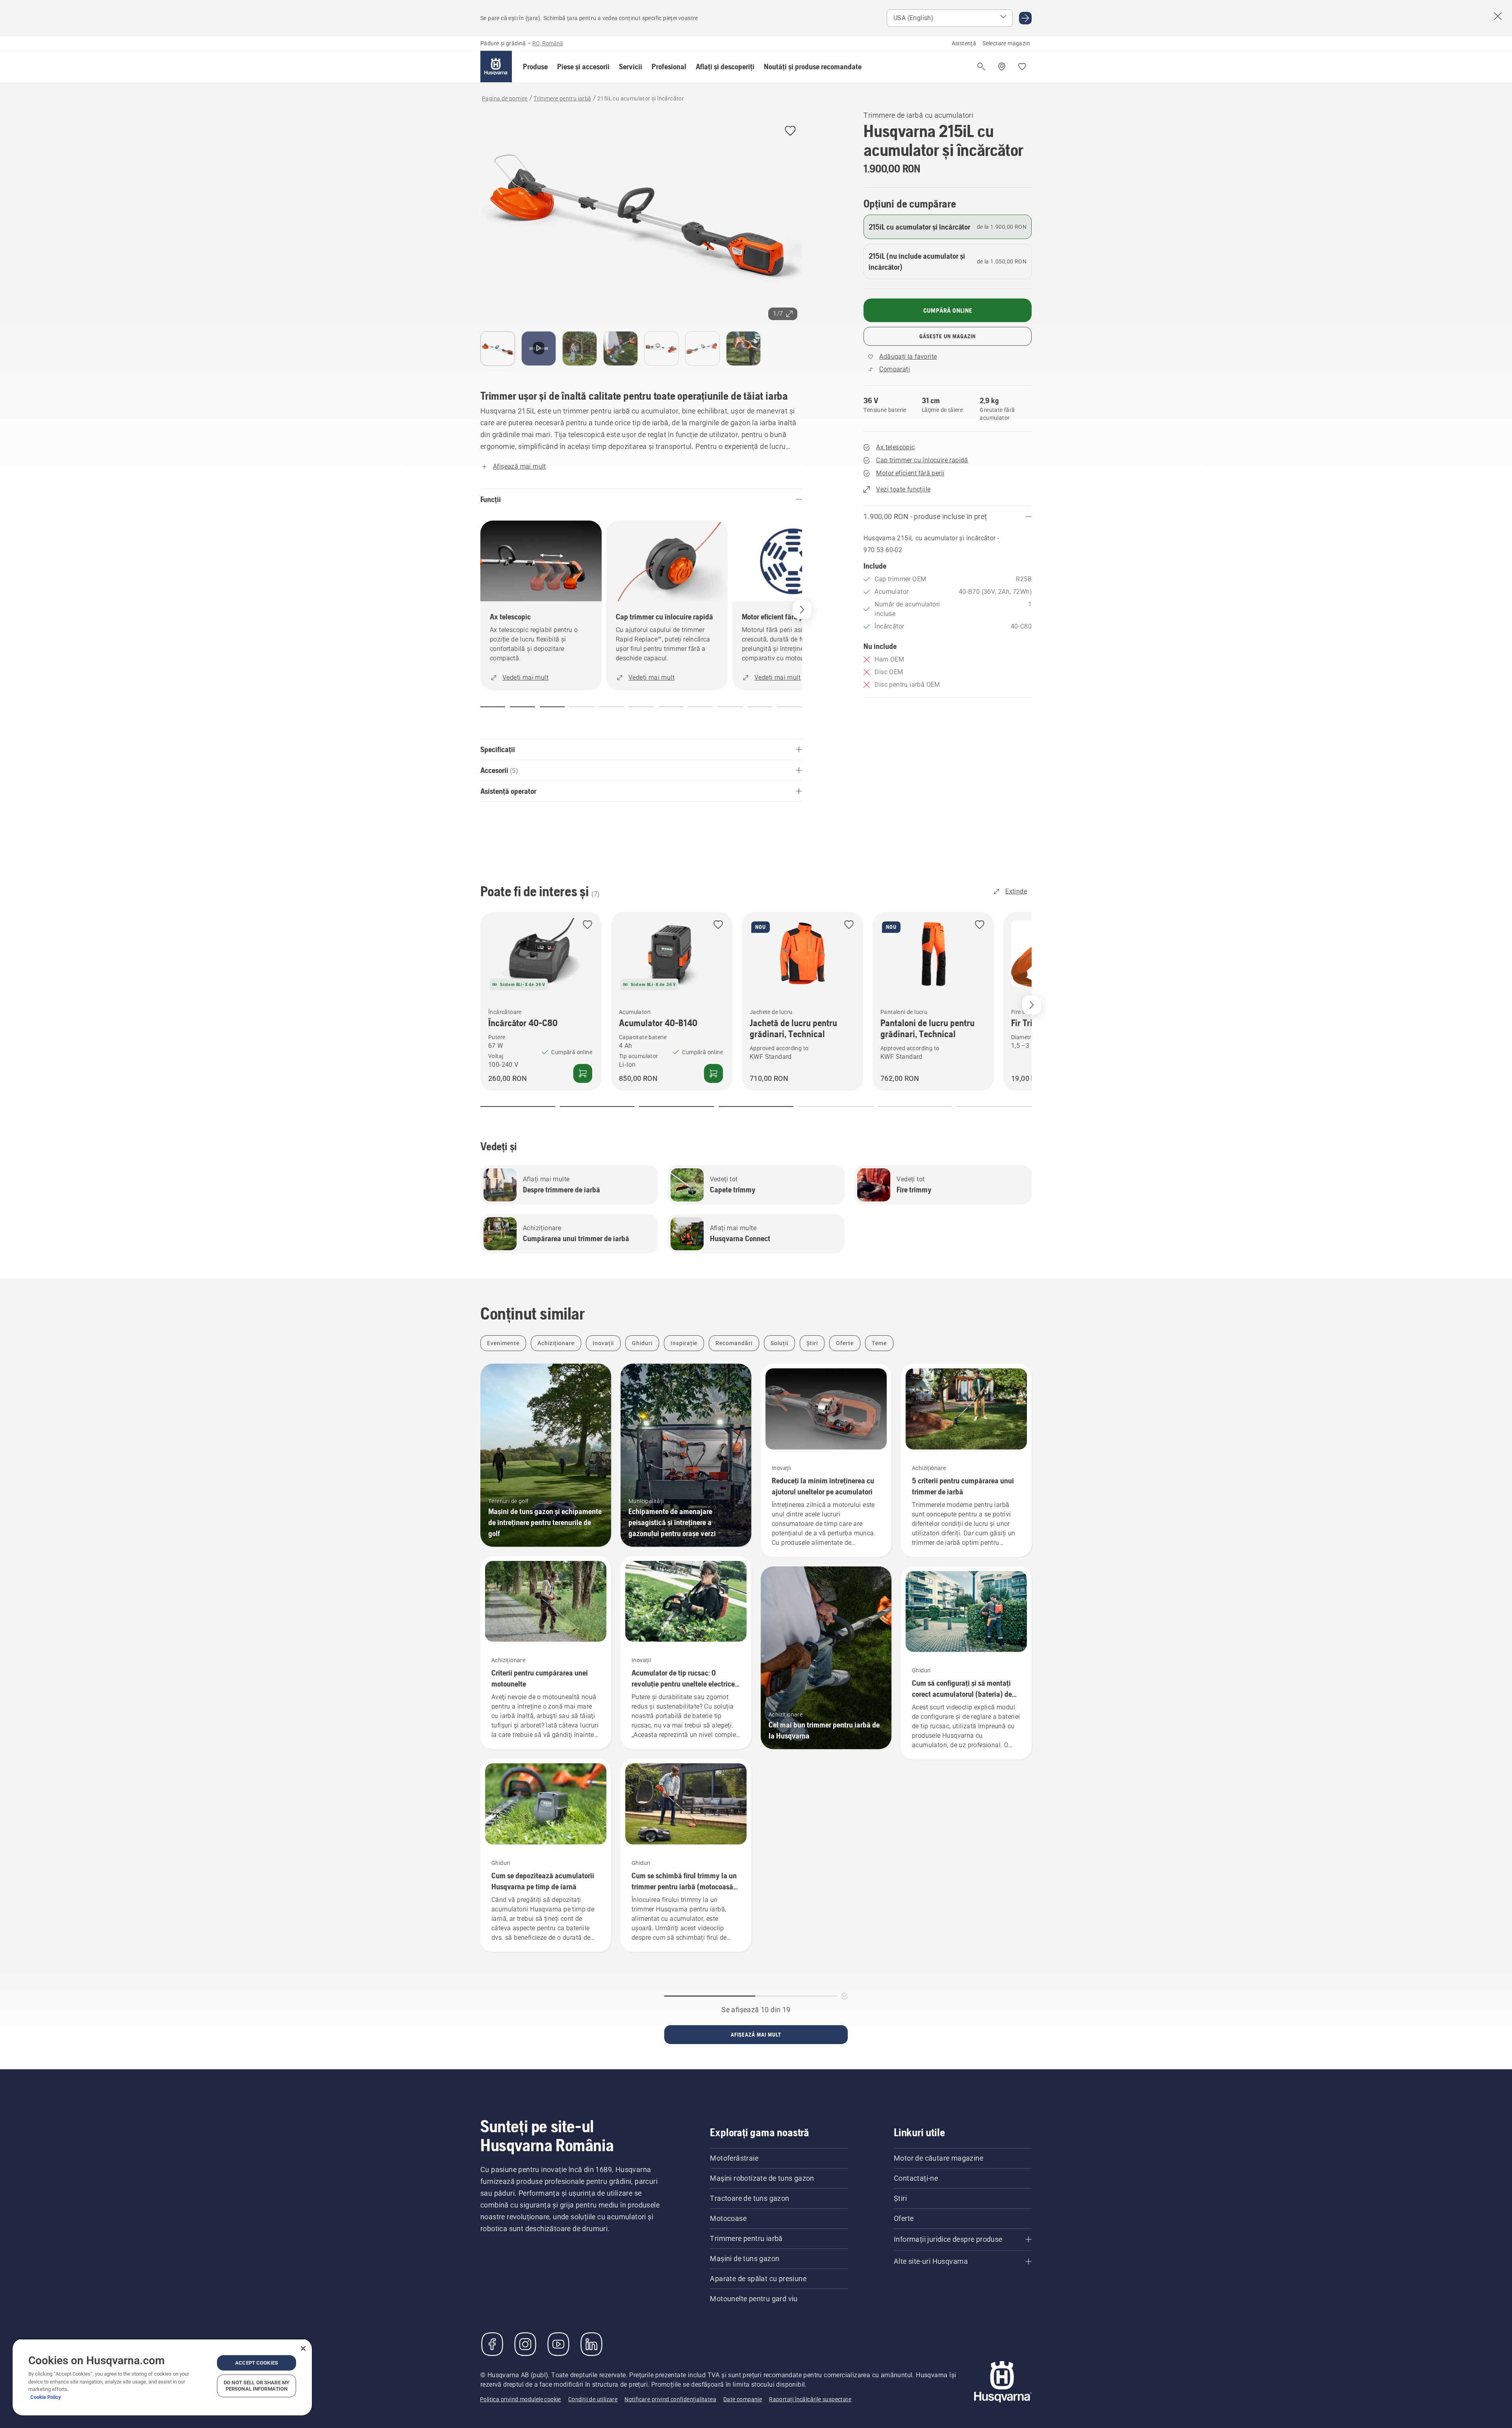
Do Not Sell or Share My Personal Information (257, 2386)
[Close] (303, 2348)
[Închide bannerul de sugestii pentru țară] (1498, 16)
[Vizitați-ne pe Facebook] (492, 2344)
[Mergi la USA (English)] (1025, 18)
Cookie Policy (46, 2397)
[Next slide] (1032, 1005)
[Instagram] (525, 2344)
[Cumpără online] (583, 1073)
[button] (535, 67)
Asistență (964, 43)
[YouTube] (558, 2344)
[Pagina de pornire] (496, 67)
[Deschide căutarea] (981, 67)
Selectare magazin (1006, 43)
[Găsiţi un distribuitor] (1002, 67)
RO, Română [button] (548, 43)
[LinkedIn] (591, 2344)
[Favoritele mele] (1022, 67)
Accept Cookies (257, 2363)
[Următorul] (802, 610)
